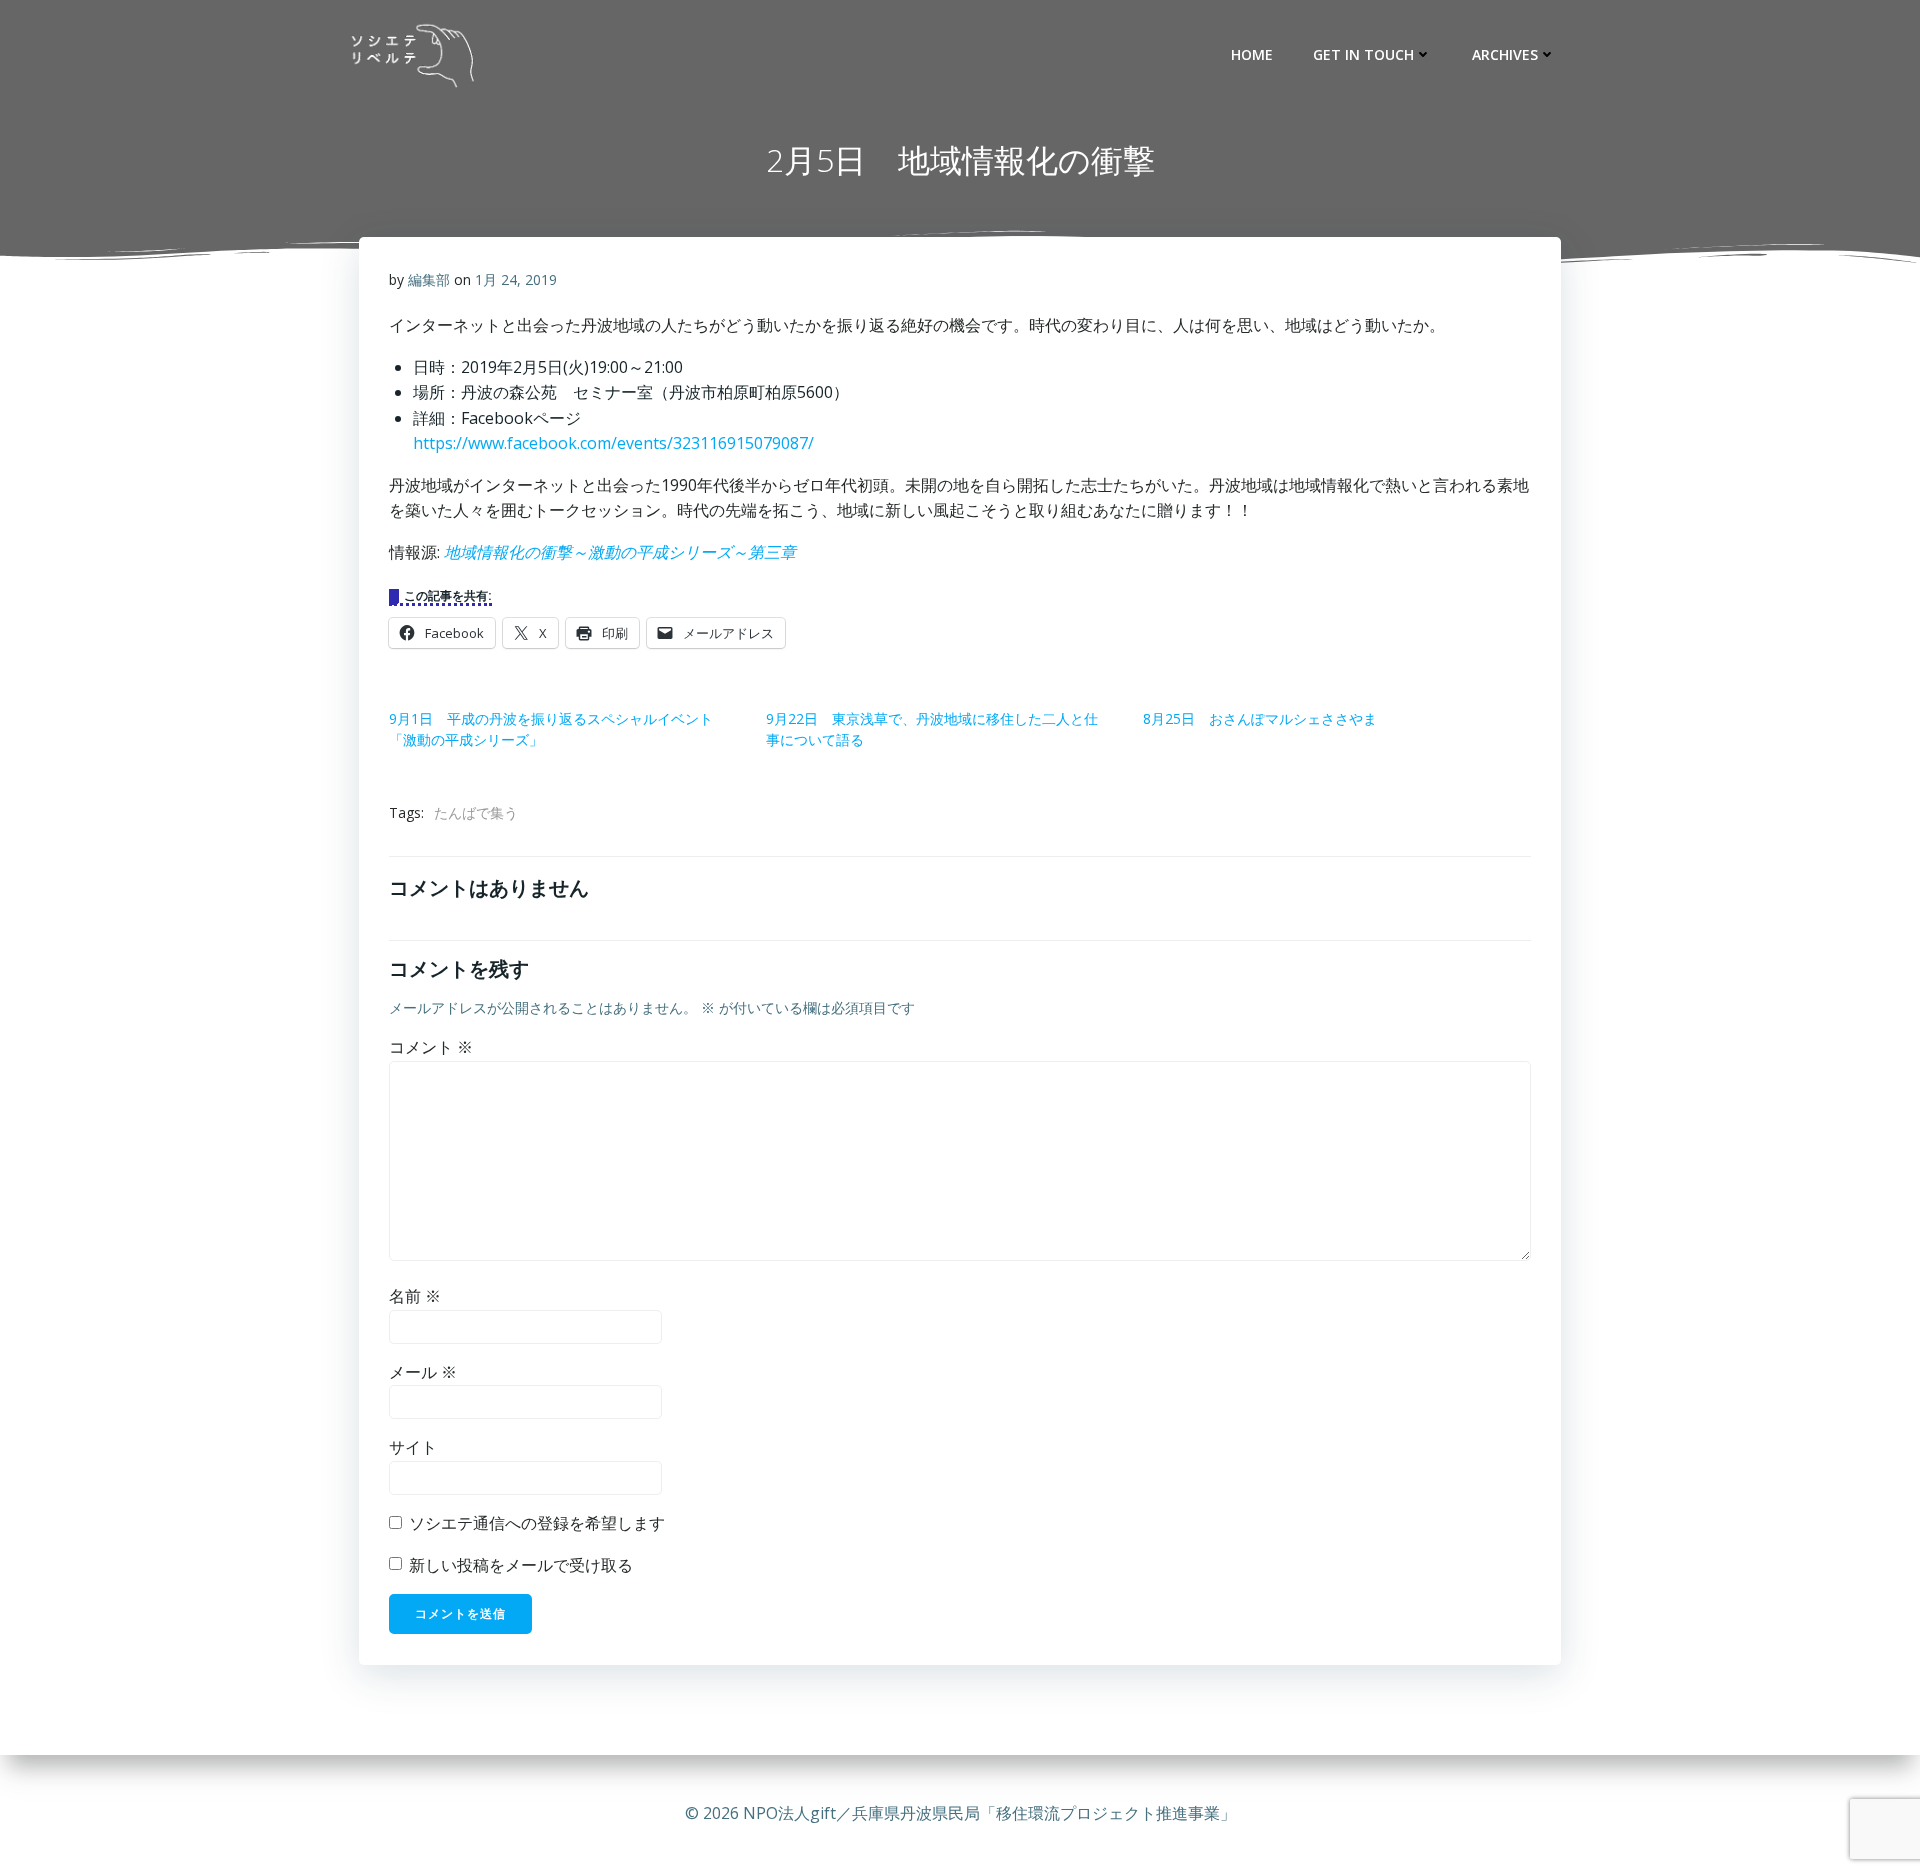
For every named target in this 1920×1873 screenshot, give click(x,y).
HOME (1252, 54)
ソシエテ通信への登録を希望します (535, 1523)
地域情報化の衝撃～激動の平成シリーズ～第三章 (620, 552)
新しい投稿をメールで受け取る (521, 1565)
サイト (413, 1447)
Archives (1505, 54)
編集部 (429, 279)
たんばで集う (476, 812)
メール (423, 1372)
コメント (431, 1047)
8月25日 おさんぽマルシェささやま (1260, 718)
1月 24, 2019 (516, 279)
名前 (415, 1296)
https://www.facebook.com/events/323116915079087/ (613, 443)
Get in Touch (1363, 54)
